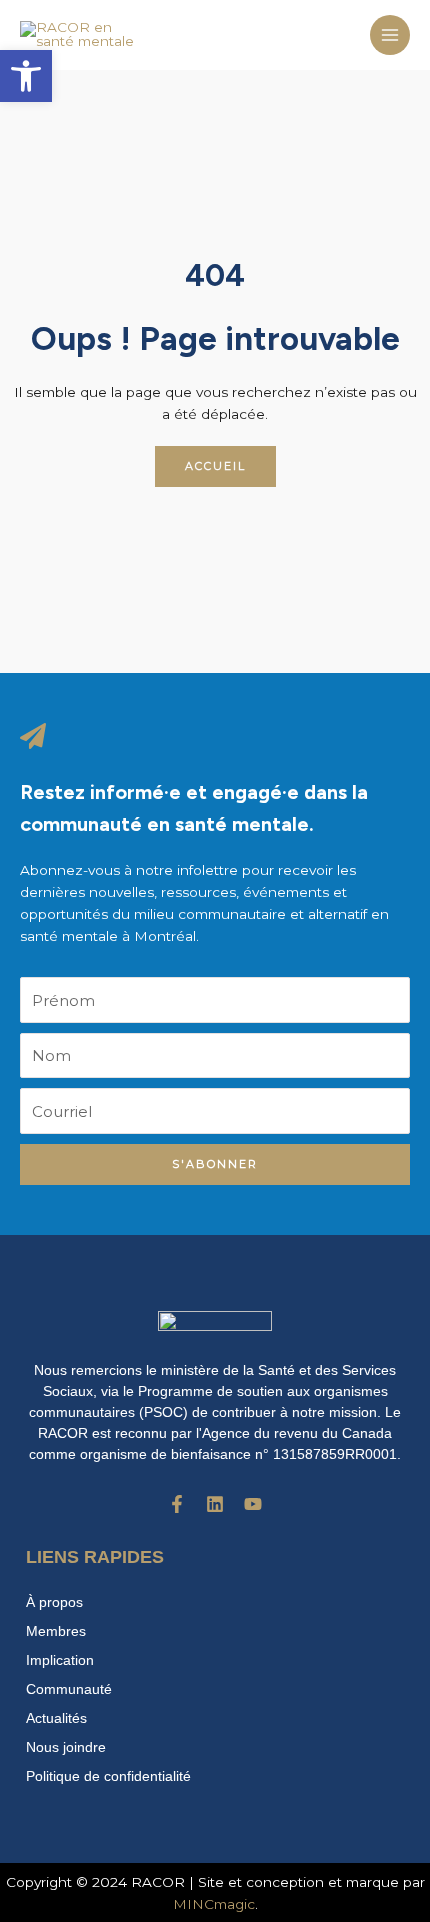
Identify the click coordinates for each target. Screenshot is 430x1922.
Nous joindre (66, 1747)
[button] (26, 76)
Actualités (56, 1718)
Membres (56, 1631)
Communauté (69, 1689)
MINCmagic (214, 1904)
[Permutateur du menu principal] (390, 35)
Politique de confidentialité (108, 1776)
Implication (60, 1660)
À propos (54, 1602)
